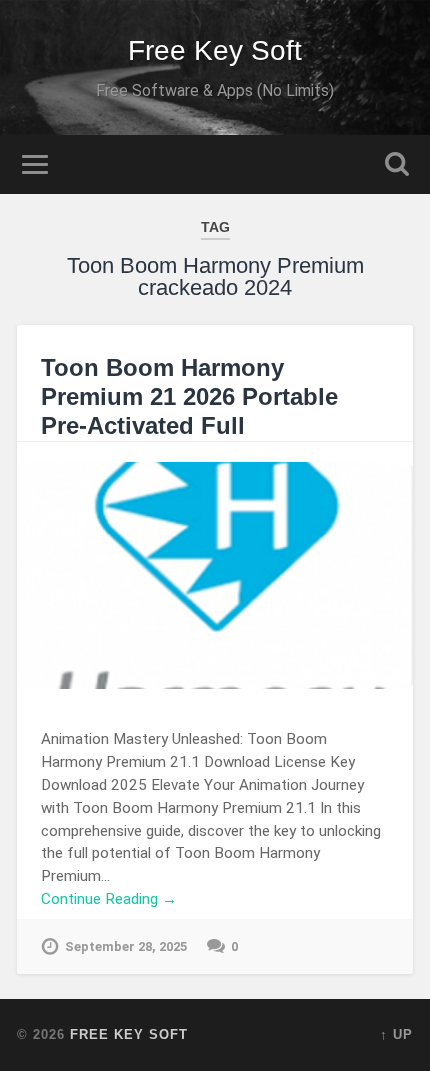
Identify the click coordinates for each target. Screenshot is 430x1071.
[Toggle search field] (397, 164)
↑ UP (396, 1034)
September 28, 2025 (126, 946)
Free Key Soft (215, 50)
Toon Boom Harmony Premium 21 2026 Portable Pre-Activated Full (189, 396)
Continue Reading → (109, 899)
